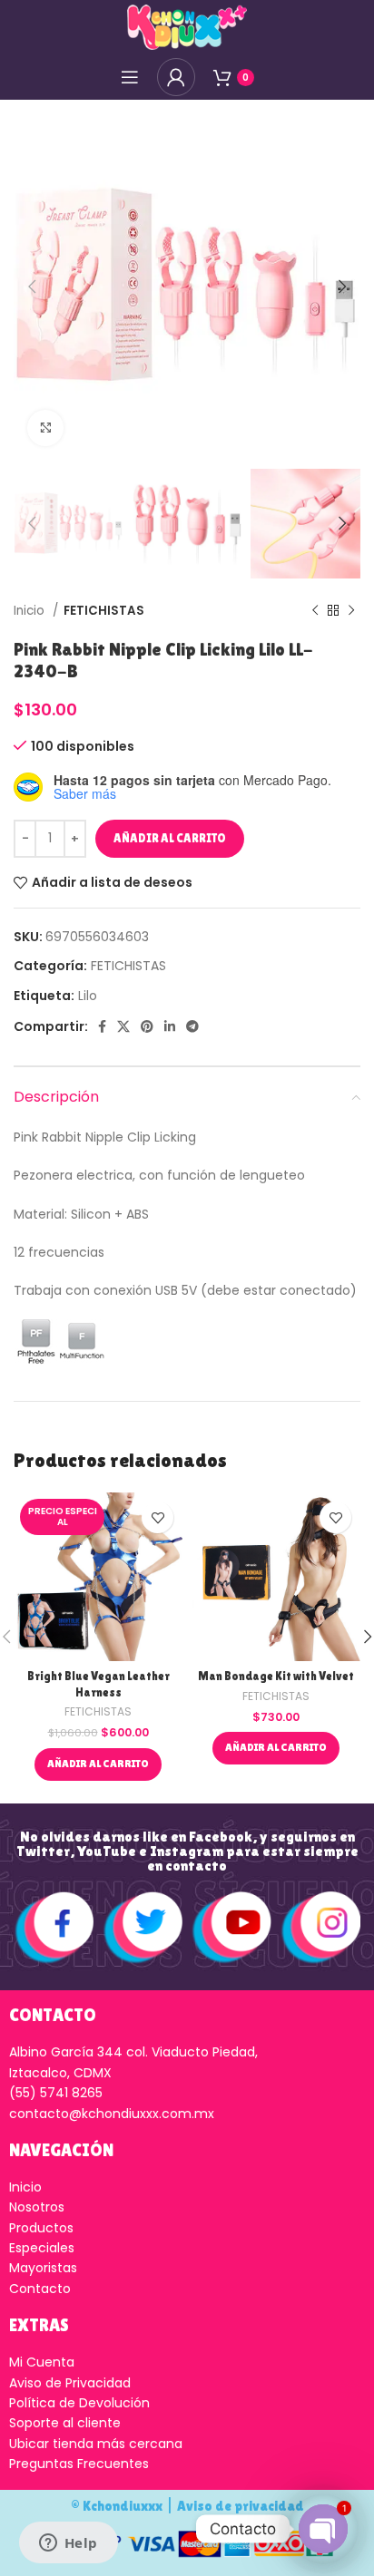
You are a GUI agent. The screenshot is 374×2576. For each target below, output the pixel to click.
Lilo (88, 996)
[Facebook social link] (102, 1026)
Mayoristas (43, 2268)
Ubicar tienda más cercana (96, 2444)
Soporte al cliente (65, 2423)
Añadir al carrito (170, 838)
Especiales (42, 2248)
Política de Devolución (79, 2403)
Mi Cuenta (42, 2362)
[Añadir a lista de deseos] (157, 1517)
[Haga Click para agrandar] (45, 428)
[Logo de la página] (187, 26)
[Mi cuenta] (176, 77)
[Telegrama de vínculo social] (192, 1026)
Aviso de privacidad (241, 2506)
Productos (41, 2228)
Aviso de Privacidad (70, 2383)
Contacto (40, 2289)
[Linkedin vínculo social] (170, 1026)
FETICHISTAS (104, 611)
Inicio (31, 611)
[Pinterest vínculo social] (147, 1026)
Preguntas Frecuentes (79, 2464)
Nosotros (37, 2207)
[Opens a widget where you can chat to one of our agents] (68, 2544)
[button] (98, 1764)
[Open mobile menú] (130, 77)
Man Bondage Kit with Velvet (276, 1676)
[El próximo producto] (351, 610)
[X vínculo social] (123, 1026)
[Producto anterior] (315, 610)
